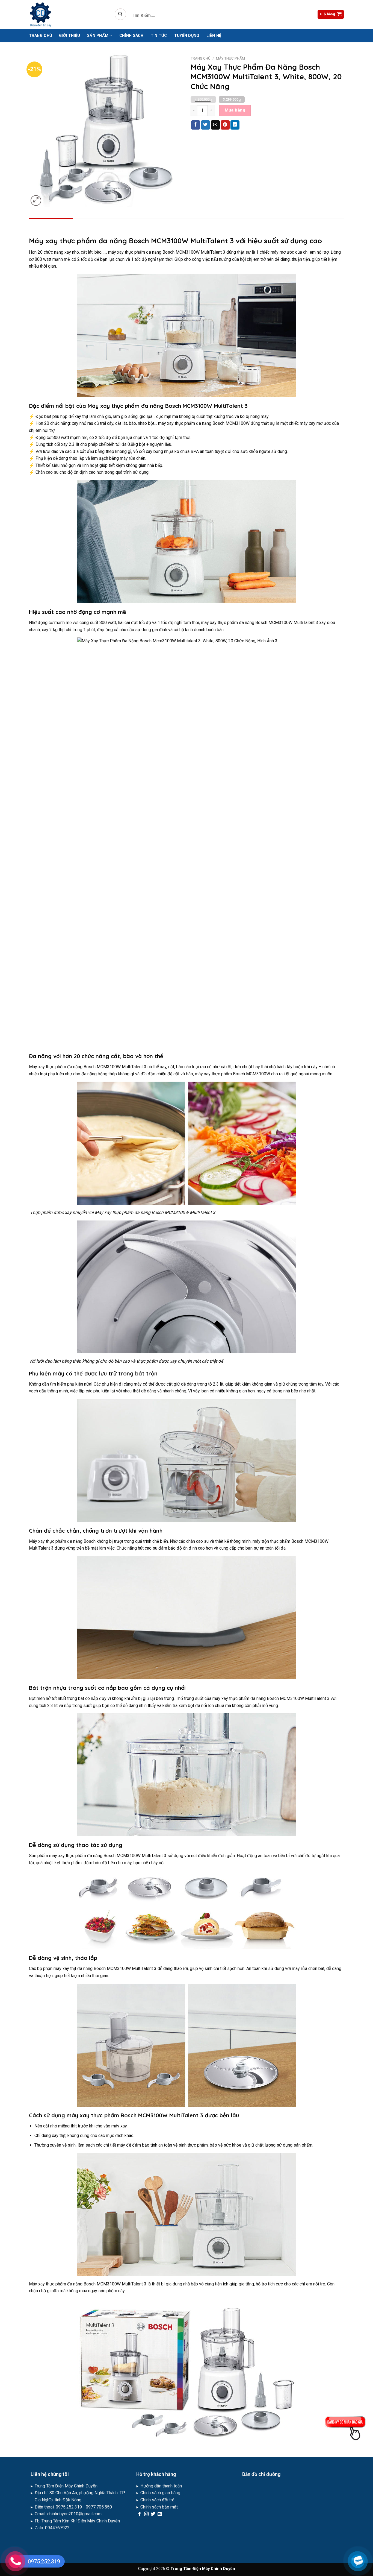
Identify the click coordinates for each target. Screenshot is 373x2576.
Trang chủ (201, 58)
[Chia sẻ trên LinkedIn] (235, 125)
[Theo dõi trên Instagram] (146, 2514)
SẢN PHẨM (98, 36)
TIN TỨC (159, 36)
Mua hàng (235, 110)
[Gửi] (120, 14)
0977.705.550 (99, 2507)
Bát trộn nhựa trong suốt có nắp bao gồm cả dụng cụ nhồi (107, 1688)
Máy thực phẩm (230, 58)
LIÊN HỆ (214, 36)
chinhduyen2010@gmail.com (74, 2514)
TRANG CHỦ (41, 36)
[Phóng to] (36, 200)
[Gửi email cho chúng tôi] (160, 2514)
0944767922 (57, 2528)
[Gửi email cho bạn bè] (215, 125)
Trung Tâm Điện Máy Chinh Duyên (67, 2486)
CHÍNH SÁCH (131, 36)
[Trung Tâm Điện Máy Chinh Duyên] (68, 14)
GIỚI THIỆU (69, 36)
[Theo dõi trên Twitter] (153, 2514)
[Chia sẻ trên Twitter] (205, 125)
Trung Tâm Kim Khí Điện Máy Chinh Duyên (81, 2521)
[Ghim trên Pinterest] (225, 125)
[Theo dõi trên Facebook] (140, 2514)
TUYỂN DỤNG (187, 36)
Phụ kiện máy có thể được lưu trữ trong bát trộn (93, 1373)
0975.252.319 (69, 2507)
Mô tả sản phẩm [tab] (52, 225)
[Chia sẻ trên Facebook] (196, 125)
